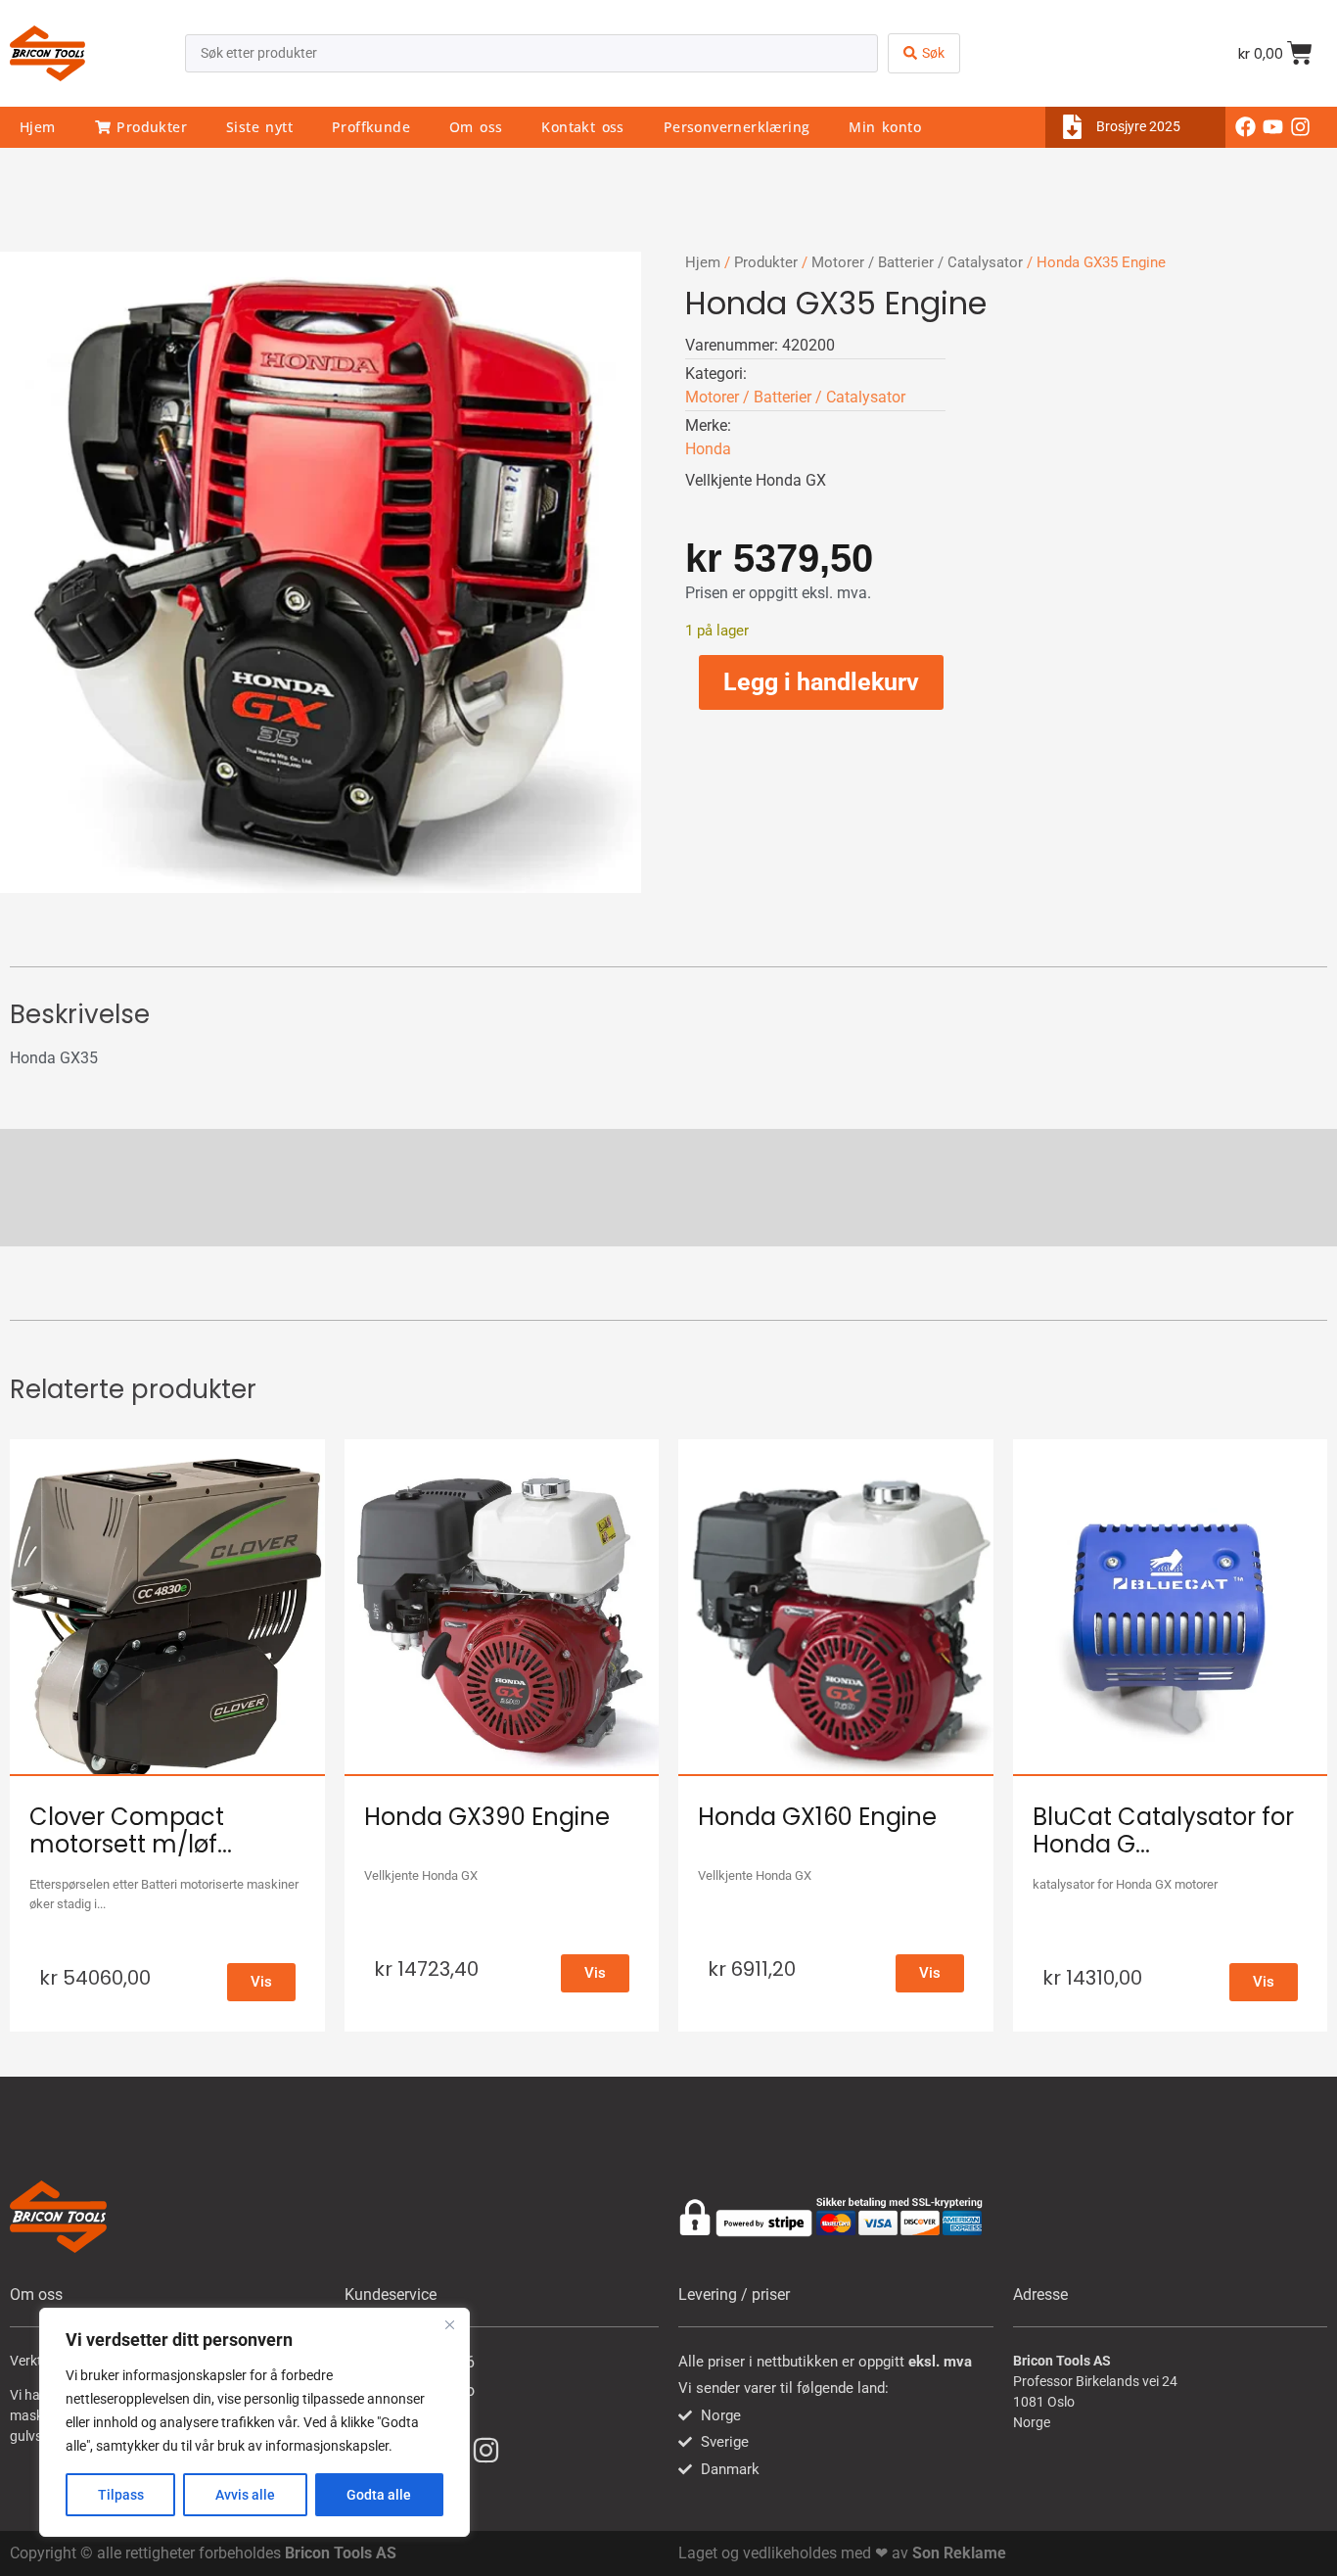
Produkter (149, 127)
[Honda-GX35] (321, 572)
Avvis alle (245, 2495)
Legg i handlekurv (821, 682)
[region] (254, 2422)
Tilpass (121, 2495)
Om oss (476, 127)
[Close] (449, 2324)
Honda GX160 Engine (817, 1817)
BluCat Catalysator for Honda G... (1163, 1831)
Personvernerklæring (737, 127)
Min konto (885, 127)
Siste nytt (259, 127)
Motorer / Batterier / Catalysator (917, 262)
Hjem (38, 127)
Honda (708, 449)
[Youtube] (1273, 127)
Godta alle (379, 2495)
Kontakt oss (582, 127)
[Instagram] (1301, 127)
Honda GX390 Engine (487, 1817)
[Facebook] (1246, 127)
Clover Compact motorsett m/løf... (131, 1831)
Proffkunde (371, 127)
